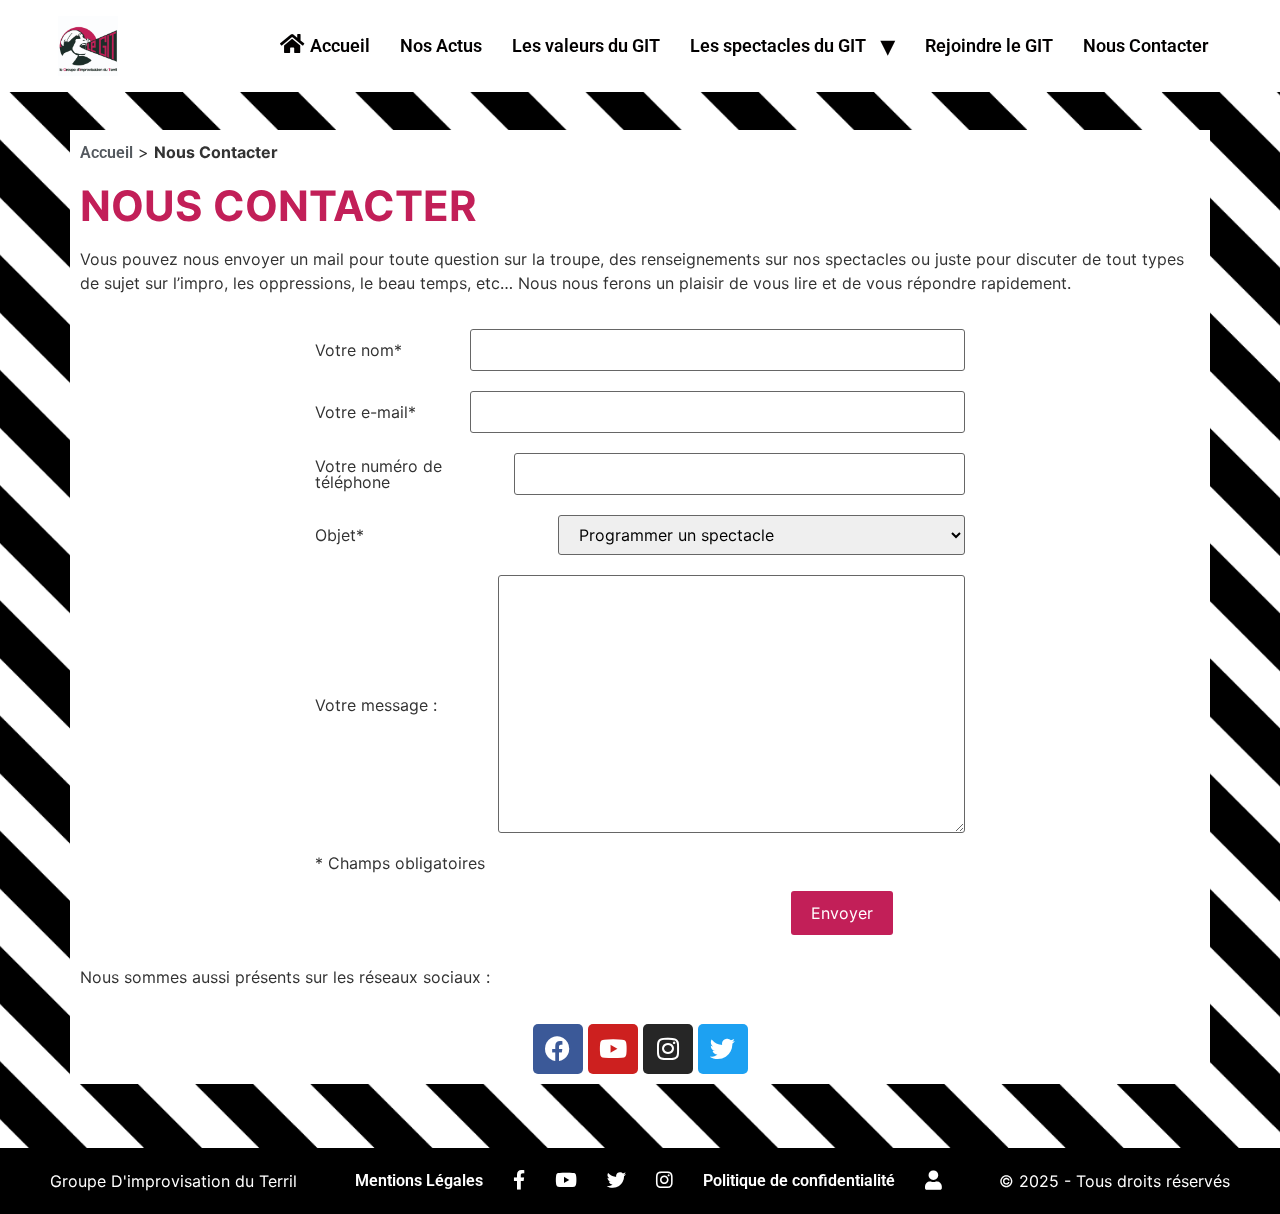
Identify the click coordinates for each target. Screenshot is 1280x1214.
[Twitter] (723, 1049)
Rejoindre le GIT (989, 45)
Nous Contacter (1145, 45)
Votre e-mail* (365, 412)
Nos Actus (441, 45)
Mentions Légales (419, 1180)
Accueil (106, 152)
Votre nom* (358, 350)
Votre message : (376, 705)
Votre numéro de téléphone (378, 474)
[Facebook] (558, 1049)
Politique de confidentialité (799, 1180)
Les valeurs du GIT (586, 45)
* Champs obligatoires (400, 863)
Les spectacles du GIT (778, 45)
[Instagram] (668, 1049)
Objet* (339, 535)
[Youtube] (613, 1049)
